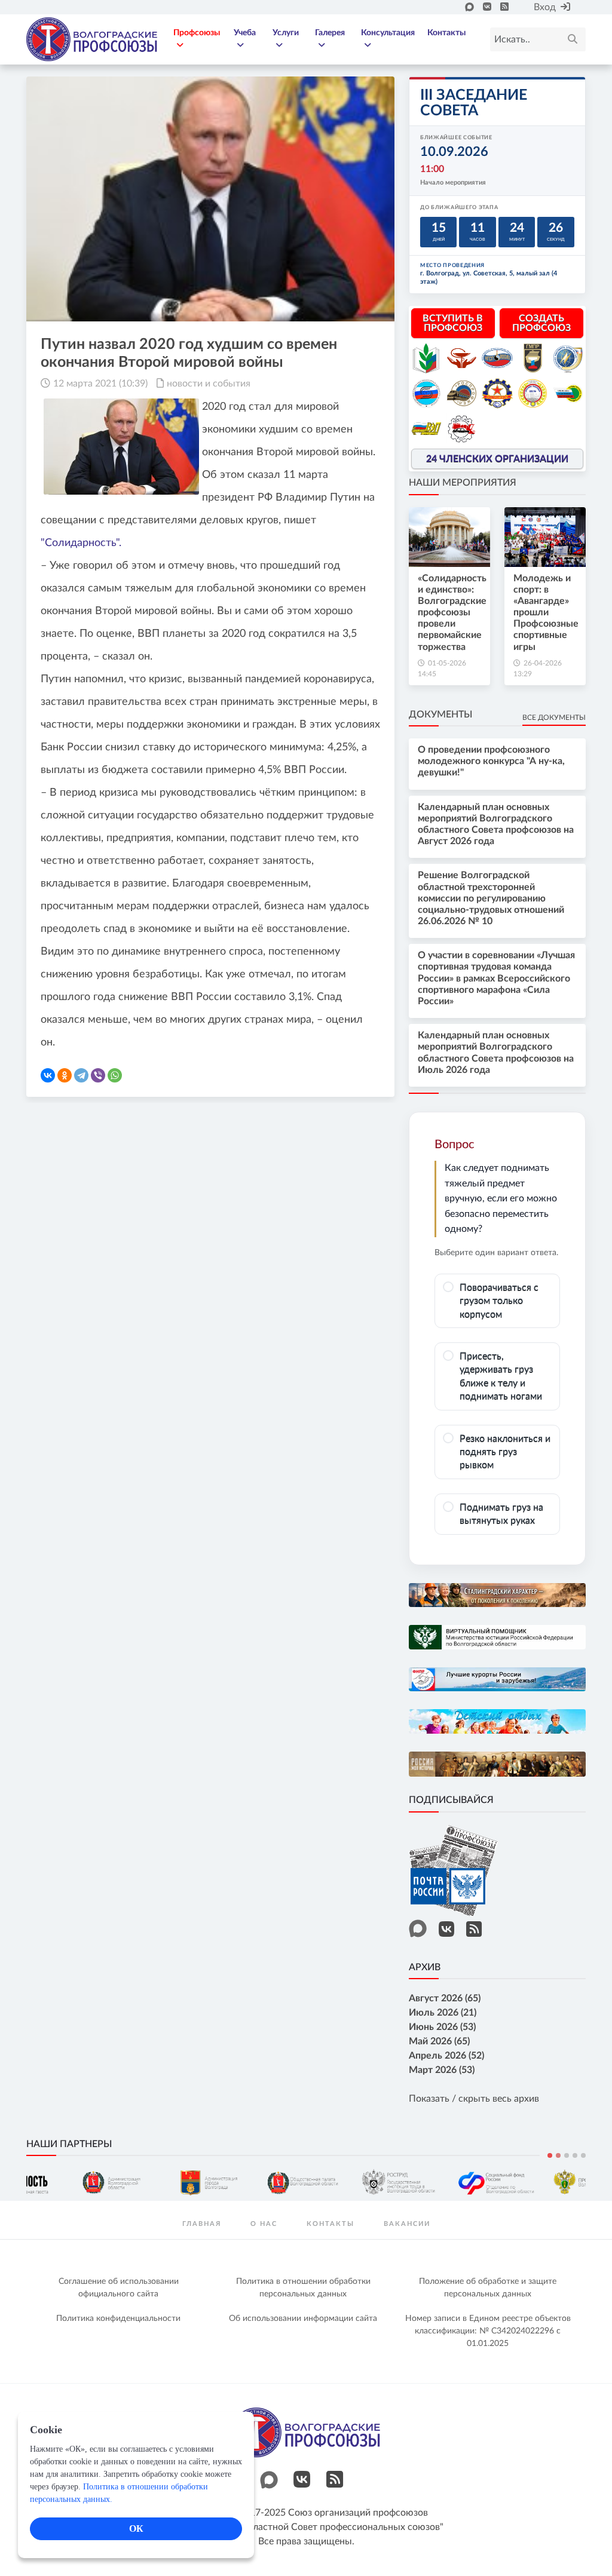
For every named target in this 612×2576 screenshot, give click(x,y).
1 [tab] (550, 2155)
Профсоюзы (197, 33)
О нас (264, 2224)
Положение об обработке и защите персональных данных (488, 2288)
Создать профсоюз (541, 323)
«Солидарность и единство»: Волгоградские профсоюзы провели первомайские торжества (452, 613)
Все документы (554, 717)
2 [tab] (558, 2155)
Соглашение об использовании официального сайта (119, 2288)
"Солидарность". (81, 543)
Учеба (245, 33)
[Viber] (98, 1075)
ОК (136, 2529)
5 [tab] (583, 2155)
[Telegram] (81, 1075)
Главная (202, 2224)
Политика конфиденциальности (118, 2319)
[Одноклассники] (65, 1075)
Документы (440, 714)
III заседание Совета (474, 103)
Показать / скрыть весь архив (474, 2099)
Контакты (446, 33)
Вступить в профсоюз (453, 323)
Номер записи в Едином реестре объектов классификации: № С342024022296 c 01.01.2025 (488, 2331)
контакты (331, 2224)
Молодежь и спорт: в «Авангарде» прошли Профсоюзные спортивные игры (546, 613)
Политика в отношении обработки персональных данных (303, 2288)
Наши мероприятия (463, 483)
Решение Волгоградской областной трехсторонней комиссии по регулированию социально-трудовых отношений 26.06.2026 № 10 (491, 898)
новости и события (209, 384)
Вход (545, 7)
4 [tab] (575, 2155)
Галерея (330, 33)
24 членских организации (497, 459)
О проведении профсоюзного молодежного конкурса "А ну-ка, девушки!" (491, 761)
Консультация (388, 33)
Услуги (286, 33)
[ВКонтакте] (48, 1075)
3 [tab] (567, 2155)
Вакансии (407, 2224)
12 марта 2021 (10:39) (100, 384)
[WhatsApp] (115, 1075)
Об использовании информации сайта (303, 2319)
